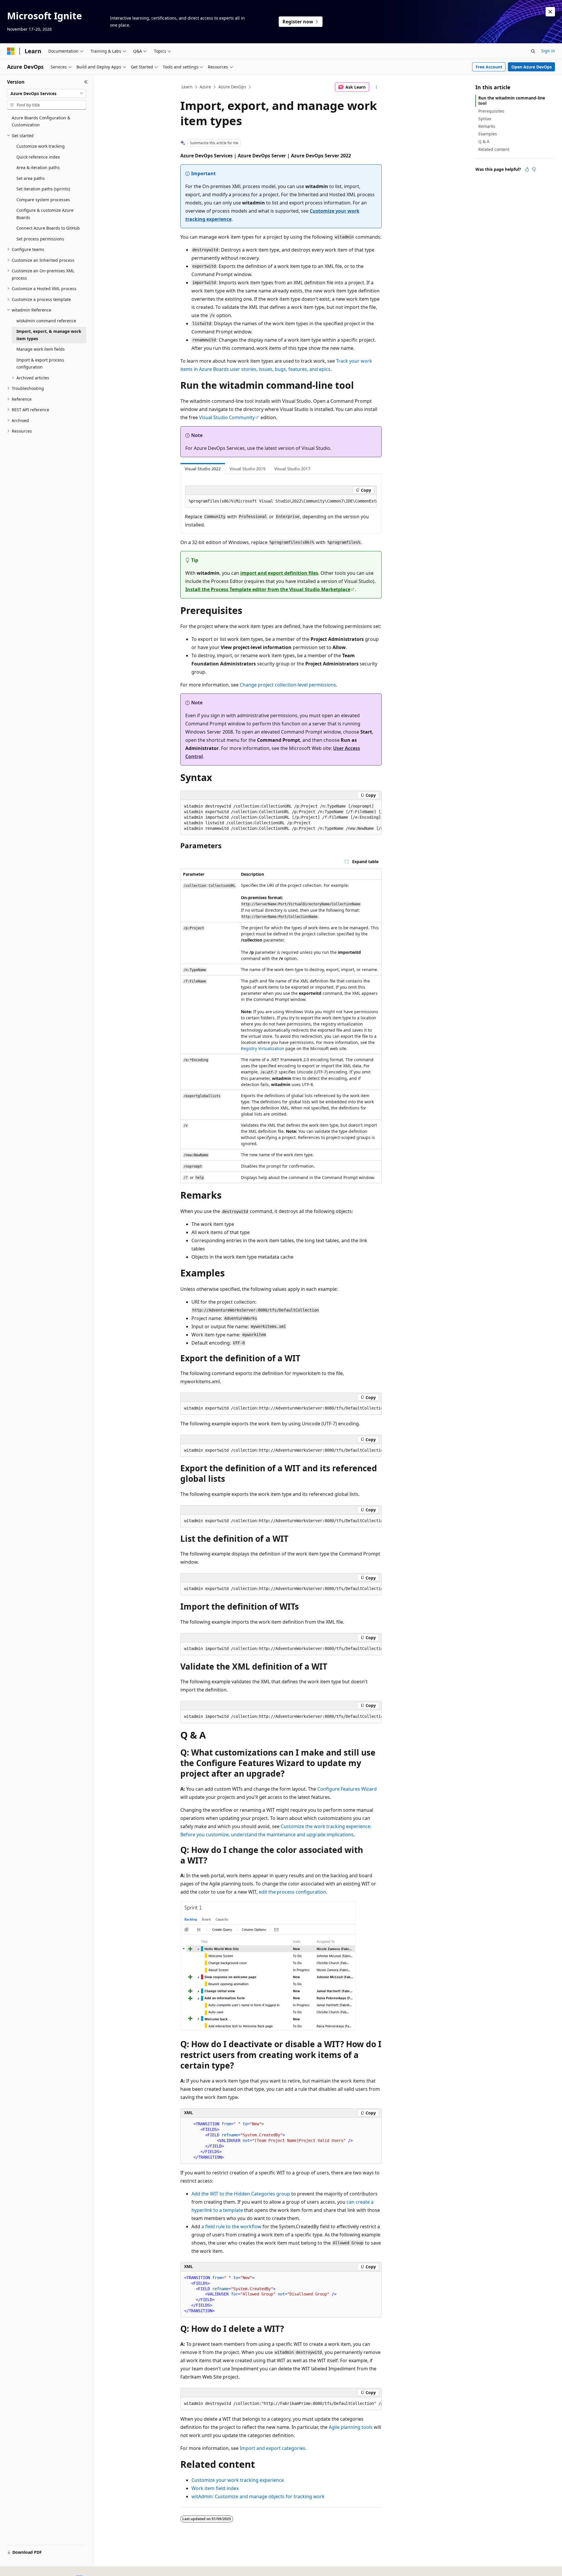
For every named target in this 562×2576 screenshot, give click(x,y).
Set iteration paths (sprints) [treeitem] (43, 189)
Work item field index (215, 2488)
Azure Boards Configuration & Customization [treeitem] (41, 121)
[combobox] (47, 94)
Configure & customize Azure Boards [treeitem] (45, 214)
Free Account (489, 67)
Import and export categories (273, 2448)
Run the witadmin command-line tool (512, 100)
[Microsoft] (11, 51)
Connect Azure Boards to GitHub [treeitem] (48, 228)
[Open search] (533, 51)
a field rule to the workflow (231, 2226)
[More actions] (377, 87)
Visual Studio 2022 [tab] (203, 469)
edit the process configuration (292, 1892)
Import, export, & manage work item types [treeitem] (49, 335)
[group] (281, 501)
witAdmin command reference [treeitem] (46, 321)
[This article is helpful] (527, 169)
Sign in (548, 51)
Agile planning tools (351, 2427)
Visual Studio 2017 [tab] (292, 469)
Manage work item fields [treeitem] (41, 349)
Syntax (485, 119)
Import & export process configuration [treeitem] (40, 364)
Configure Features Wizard (347, 1789)
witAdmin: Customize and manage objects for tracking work (258, 2496)
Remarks (487, 126)
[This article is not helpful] (534, 169)
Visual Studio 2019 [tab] (247, 469)
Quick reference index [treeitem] (38, 157)
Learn (187, 87)
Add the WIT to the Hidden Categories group (241, 2194)
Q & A (484, 141)
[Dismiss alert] (550, 12)
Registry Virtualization (263, 1048)
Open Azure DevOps (532, 67)
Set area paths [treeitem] (31, 178)
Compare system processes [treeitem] (43, 200)
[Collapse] (86, 82)
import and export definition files (279, 573)
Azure (205, 87)
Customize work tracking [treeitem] (41, 146)
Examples (488, 134)
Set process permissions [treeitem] (40, 239)
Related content (494, 149)
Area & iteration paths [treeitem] (38, 167)
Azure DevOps (232, 87)
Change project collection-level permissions (288, 685)
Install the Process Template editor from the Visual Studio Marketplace (268, 589)
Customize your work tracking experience (238, 2480)
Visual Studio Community (227, 417)
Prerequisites (491, 111)
